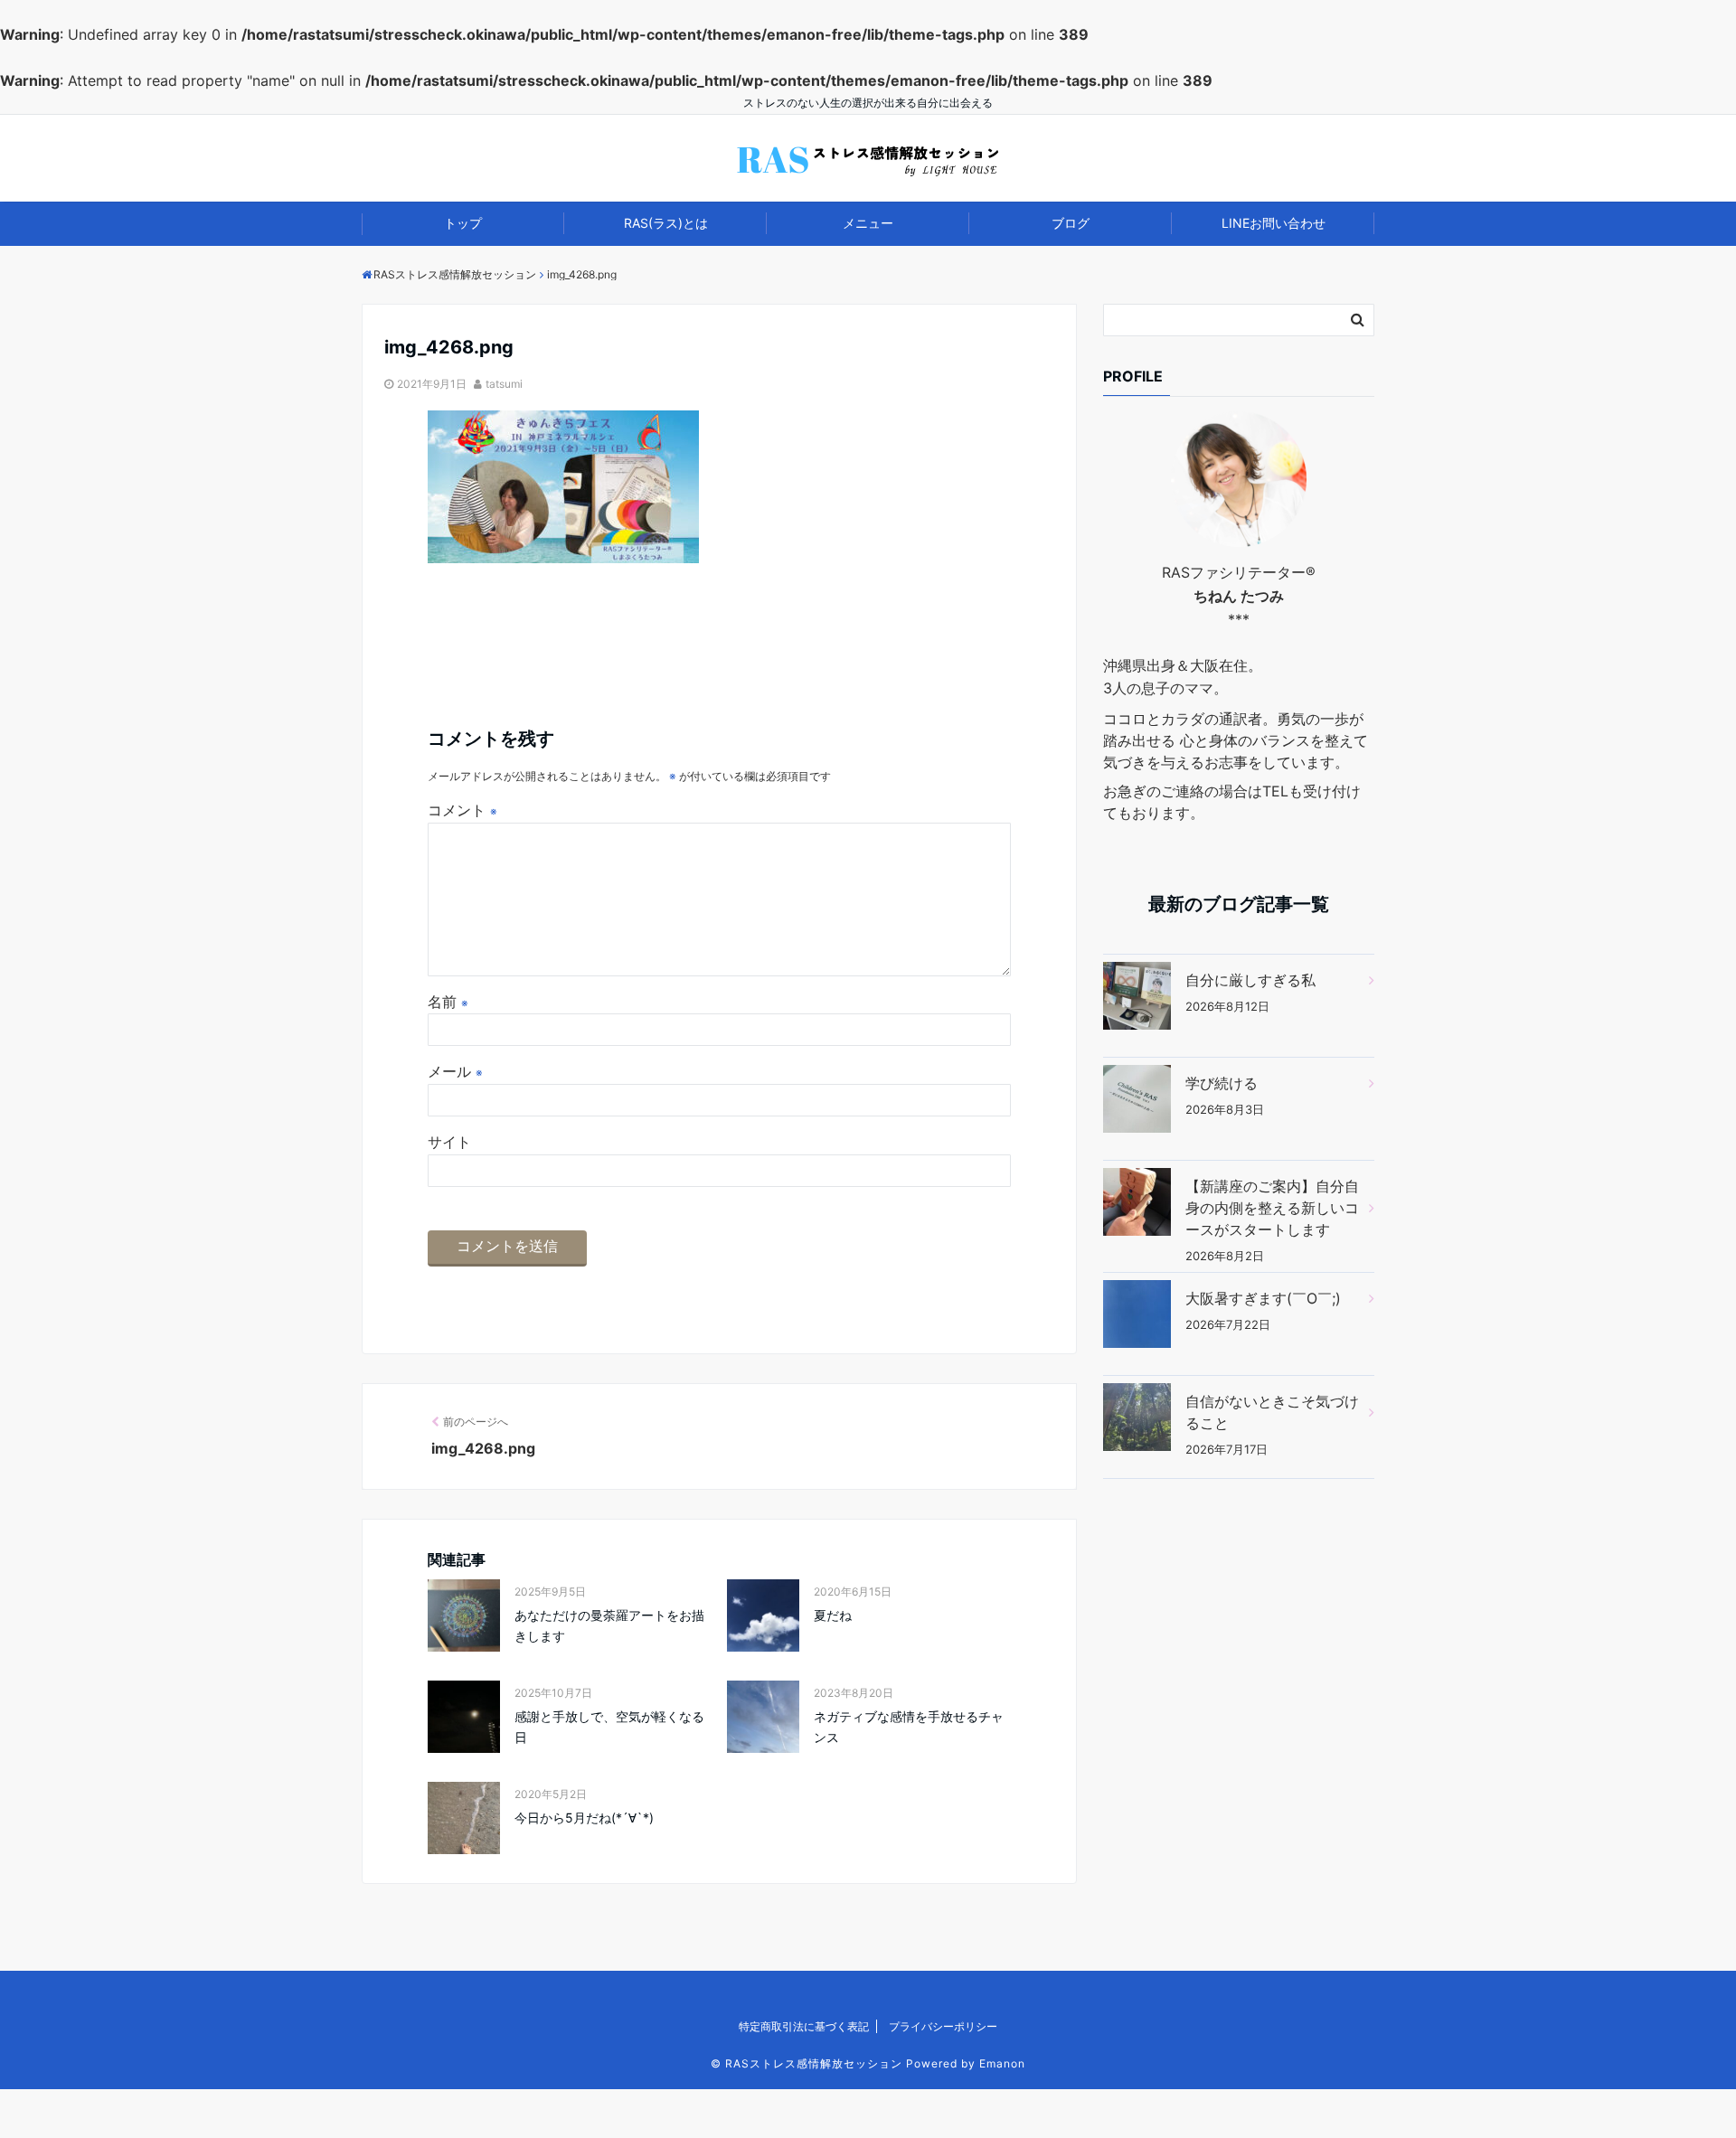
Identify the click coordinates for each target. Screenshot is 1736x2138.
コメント (462, 810)
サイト (449, 1142)
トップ (463, 223)
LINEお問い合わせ (1274, 223)
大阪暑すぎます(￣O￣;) (1263, 1298)
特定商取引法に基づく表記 (804, 2026)
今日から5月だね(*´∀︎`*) (584, 1818)
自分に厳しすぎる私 (1250, 980)
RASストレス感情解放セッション (814, 2063)
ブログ (1071, 223)
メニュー (868, 223)
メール (455, 1071)
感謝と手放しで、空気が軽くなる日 (609, 1726)
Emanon (1002, 2063)
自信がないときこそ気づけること (1272, 1412)
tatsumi (504, 384)
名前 (448, 1002)
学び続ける (1222, 1083)
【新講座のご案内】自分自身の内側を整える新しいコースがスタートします (1272, 1208)
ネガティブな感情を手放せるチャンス (909, 1726)
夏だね (833, 1615)
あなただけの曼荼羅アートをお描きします (609, 1625)
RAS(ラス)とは (666, 223)
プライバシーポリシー (943, 2026)
